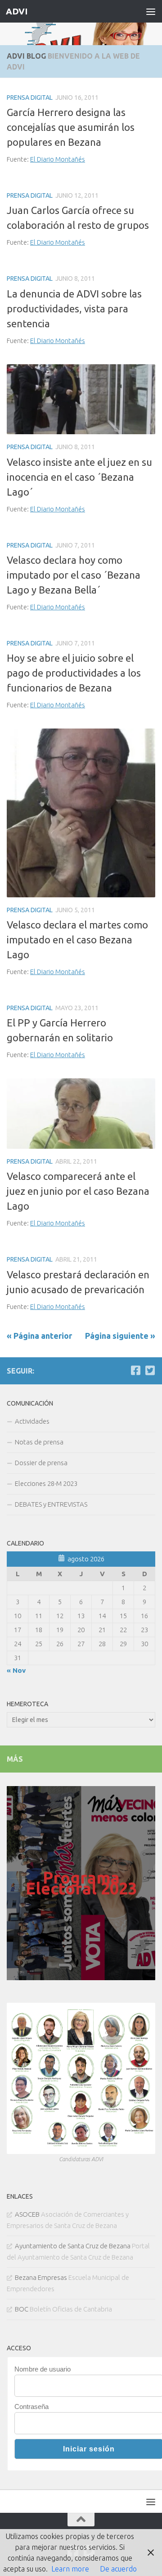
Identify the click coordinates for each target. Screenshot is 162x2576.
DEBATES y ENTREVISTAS (51, 1504)
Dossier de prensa (41, 1463)
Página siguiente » (120, 1336)
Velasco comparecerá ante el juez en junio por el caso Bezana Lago (78, 1191)
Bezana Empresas (41, 2277)
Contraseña (31, 2407)
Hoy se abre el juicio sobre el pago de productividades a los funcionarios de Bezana (74, 673)
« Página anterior (39, 1336)
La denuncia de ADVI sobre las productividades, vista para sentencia (74, 309)
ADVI (16, 11)
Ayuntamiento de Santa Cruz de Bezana (73, 2246)
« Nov (16, 1670)
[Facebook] (135, 1370)
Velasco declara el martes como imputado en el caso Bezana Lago (77, 940)
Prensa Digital (30, 97)
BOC (22, 2309)
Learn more (70, 2569)
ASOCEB (27, 2214)
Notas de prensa (39, 1442)
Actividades (32, 1421)
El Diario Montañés (58, 159)
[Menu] (151, 11)
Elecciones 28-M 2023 (46, 1483)
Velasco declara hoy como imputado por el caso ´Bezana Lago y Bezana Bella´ (74, 575)
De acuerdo (118, 2569)
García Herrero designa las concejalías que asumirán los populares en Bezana (71, 127)
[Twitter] (150, 1370)
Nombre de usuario (43, 2369)
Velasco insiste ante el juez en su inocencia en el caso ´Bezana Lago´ (79, 477)
